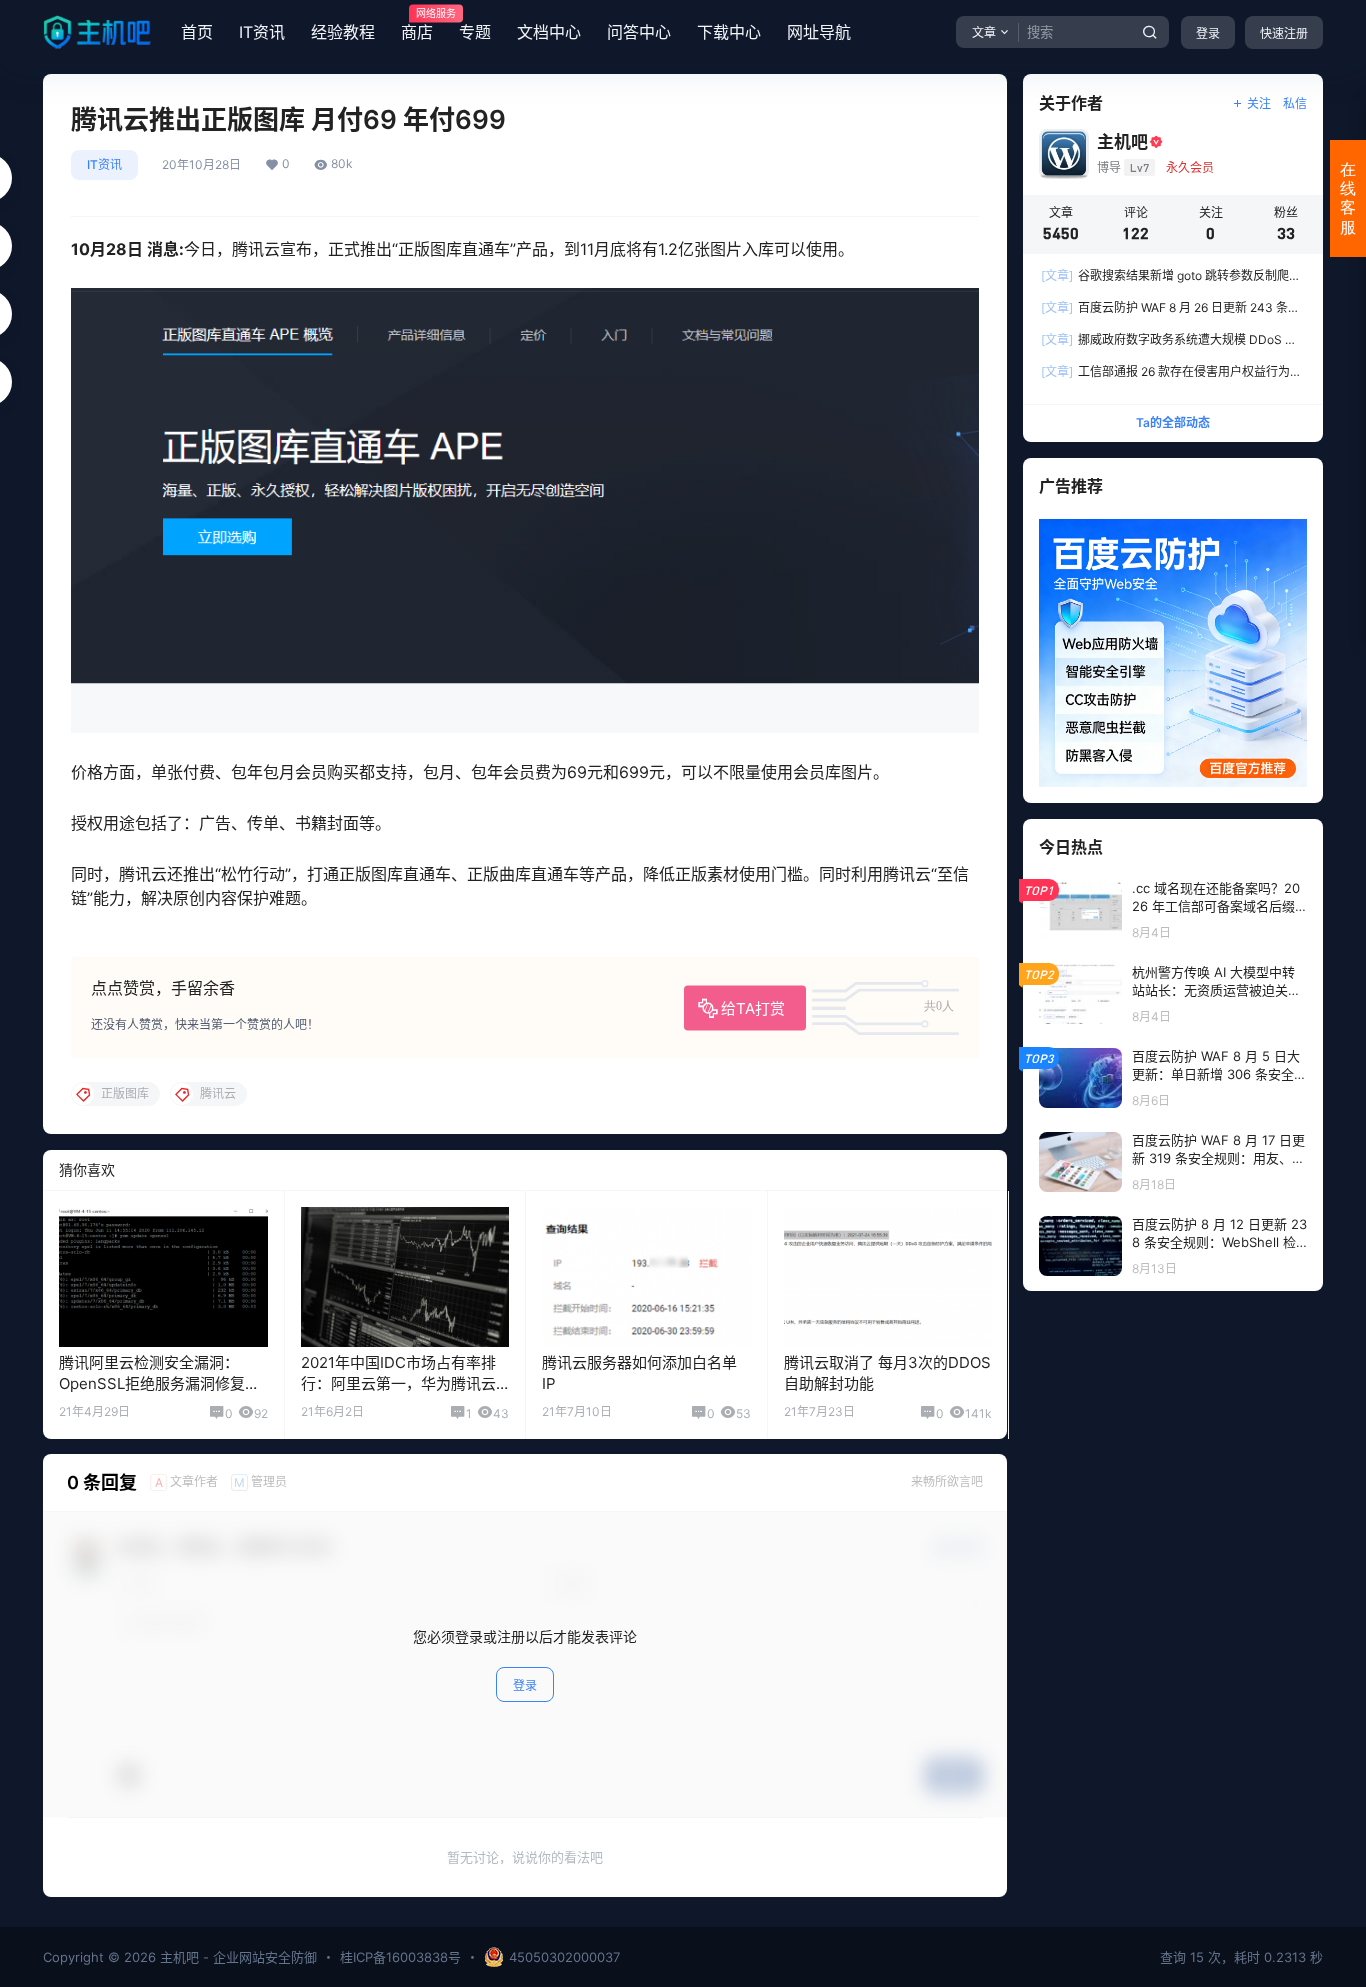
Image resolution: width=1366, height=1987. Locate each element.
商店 (417, 25)
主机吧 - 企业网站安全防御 (236, 1957)
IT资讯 (262, 32)
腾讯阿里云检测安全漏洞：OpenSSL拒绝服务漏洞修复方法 (159, 1383)
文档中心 (549, 32)
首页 (197, 32)
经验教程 (343, 32)
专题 (475, 32)
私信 (1295, 103)
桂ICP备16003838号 (400, 1957)
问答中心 (639, 32)
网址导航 (819, 32)
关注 (1259, 103)
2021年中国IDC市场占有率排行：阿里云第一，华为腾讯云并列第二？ (398, 1383)
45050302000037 (564, 1957)
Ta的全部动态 (1173, 422)
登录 (1208, 33)
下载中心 (729, 32)
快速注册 (1284, 33)
